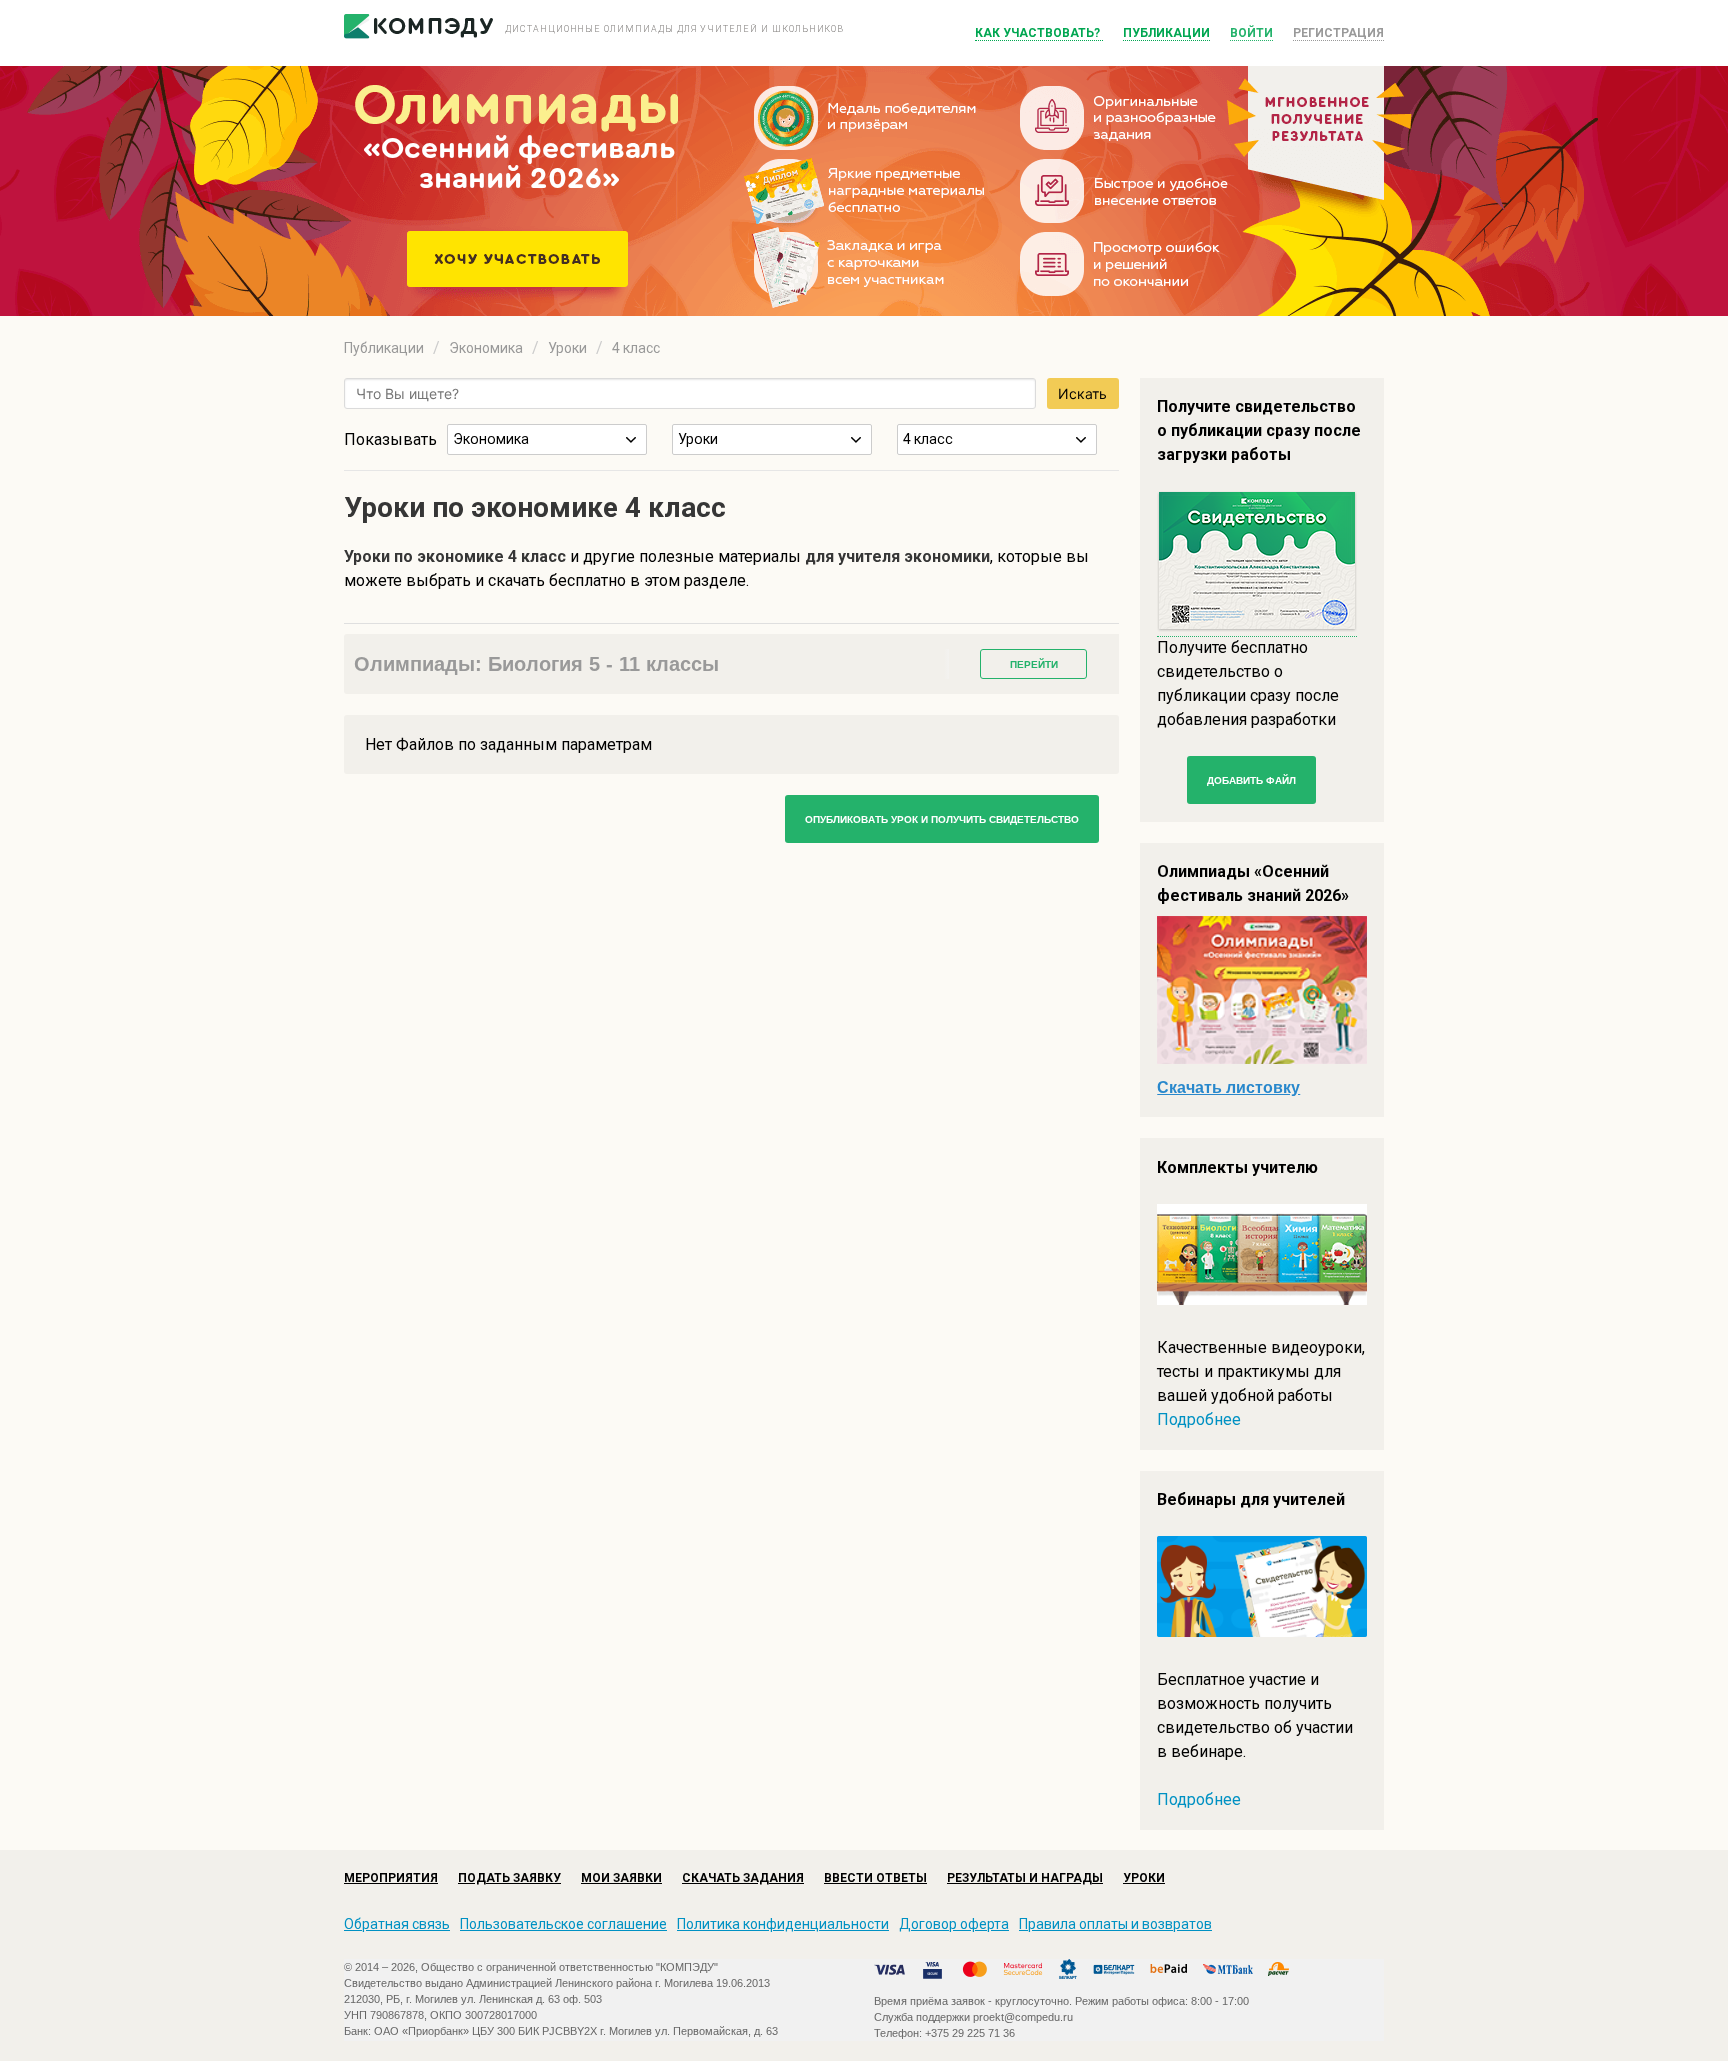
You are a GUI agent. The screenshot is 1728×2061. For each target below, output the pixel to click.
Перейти (1034, 664)
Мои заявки (621, 1878)
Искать (1082, 393)
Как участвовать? (1039, 33)
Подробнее (1199, 1419)
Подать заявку (509, 1878)
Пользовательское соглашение (563, 1924)
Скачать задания (743, 1878)
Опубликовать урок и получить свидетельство (942, 819)
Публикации (1166, 33)
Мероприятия (391, 1878)
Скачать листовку (1228, 1087)
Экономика (486, 348)
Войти (1251, 33)
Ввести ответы (875, 1878)
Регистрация (1338, 33)
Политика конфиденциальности (783, 1924)
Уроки (567, 348)
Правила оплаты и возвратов (1115, 1924)
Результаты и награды (1025, 1878)
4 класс (636, 348)
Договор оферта (954, 1924)
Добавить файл (1251, 780)
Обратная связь (397, 1924)
